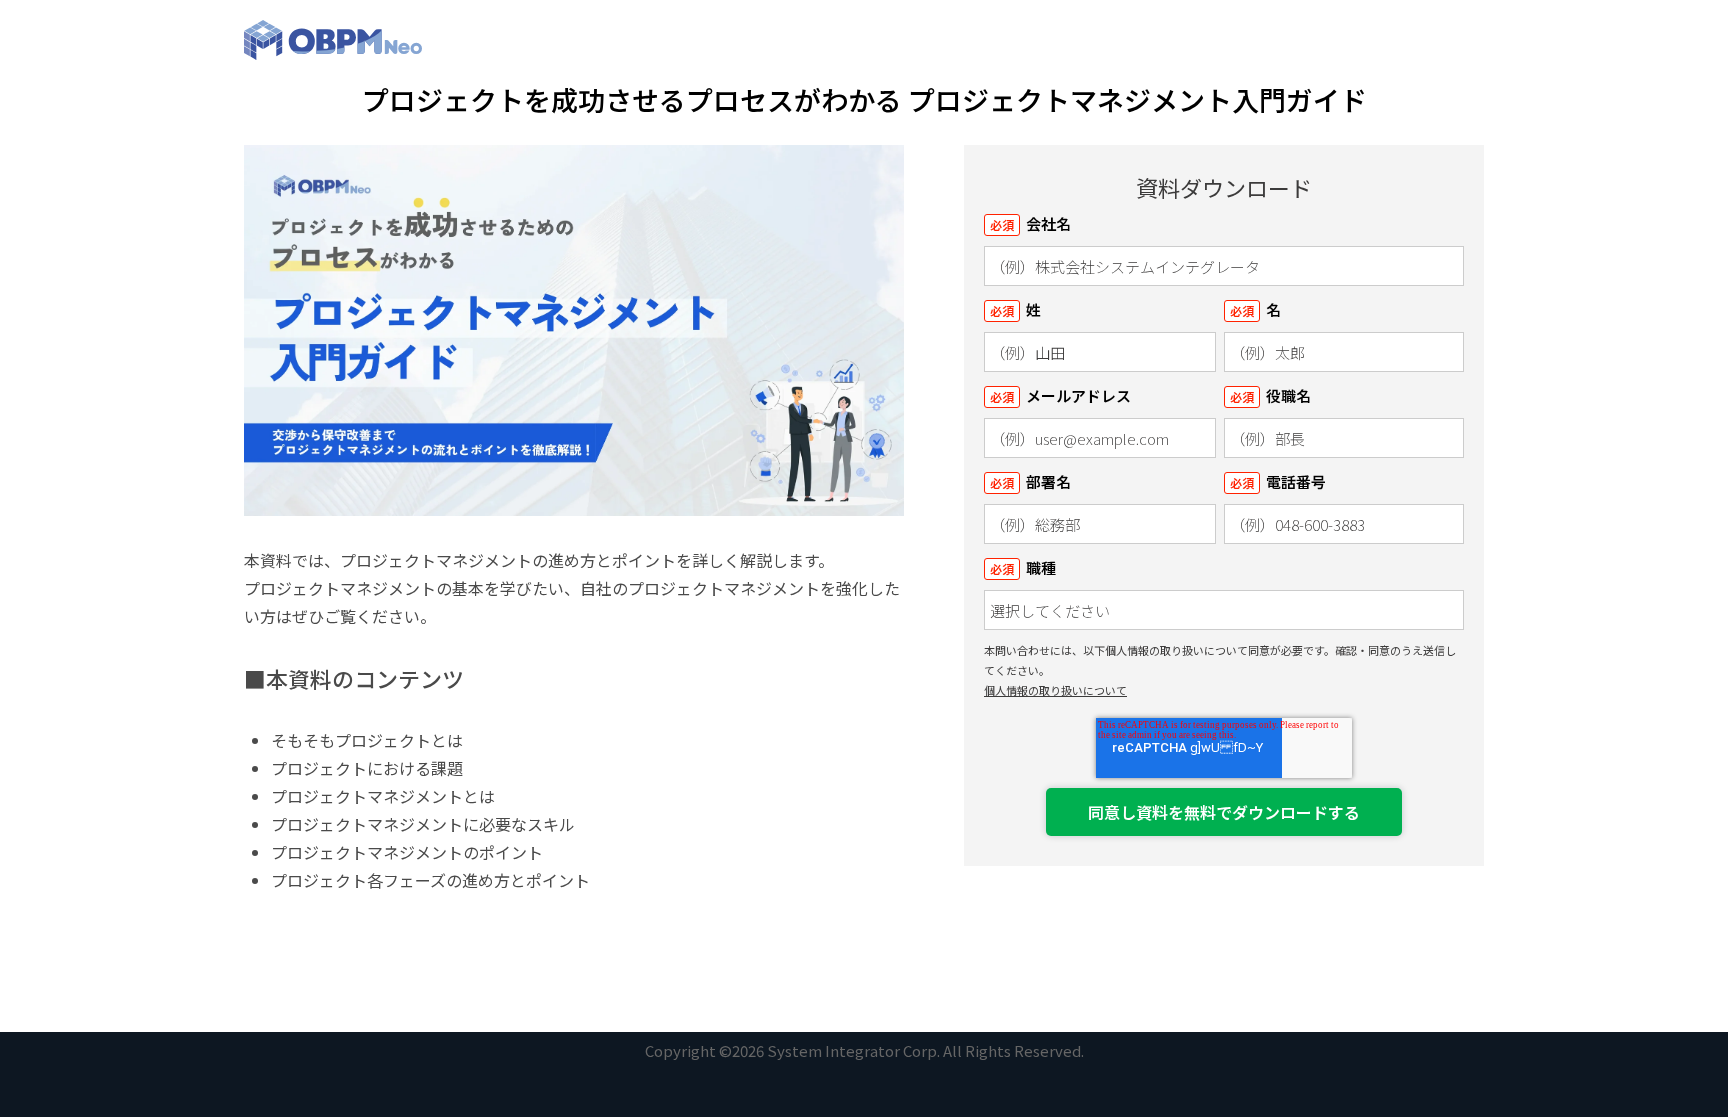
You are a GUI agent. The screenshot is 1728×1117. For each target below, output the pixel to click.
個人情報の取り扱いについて (1055, 690)
